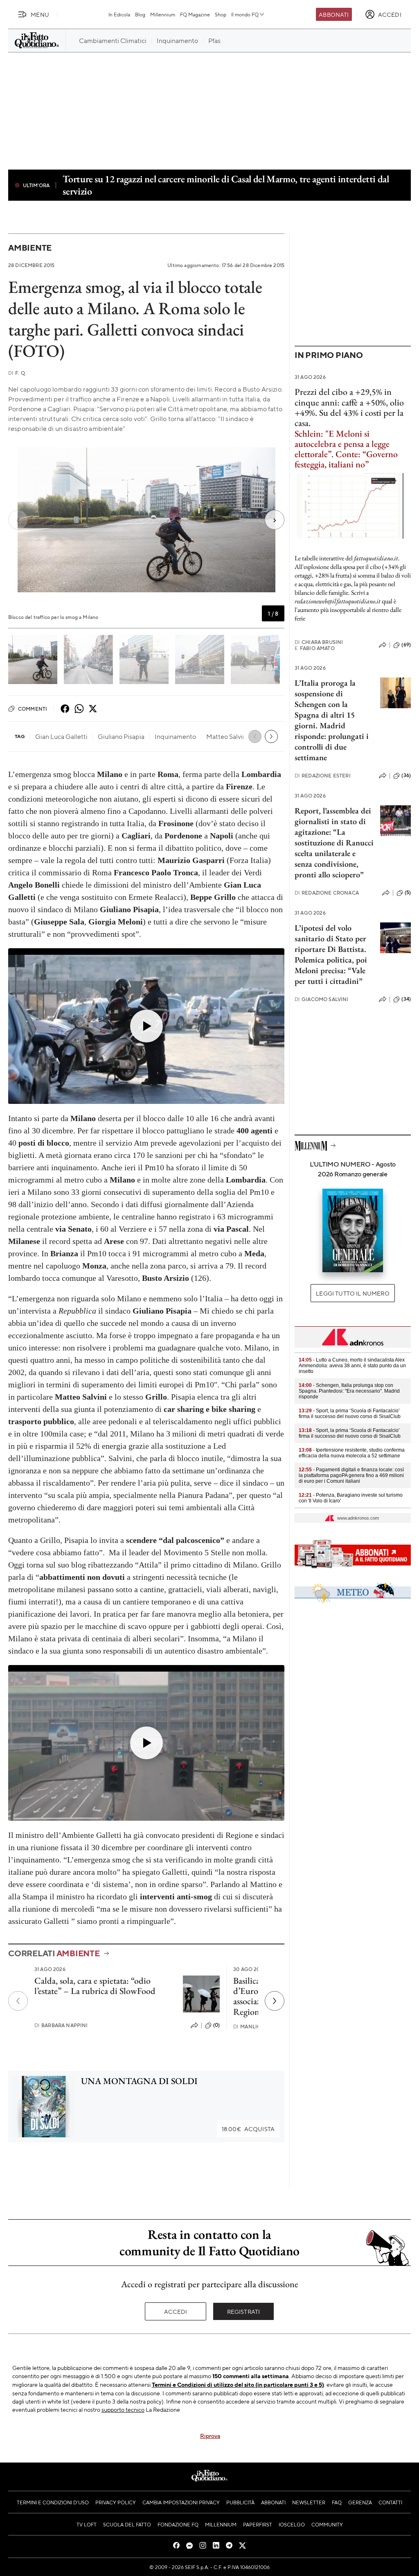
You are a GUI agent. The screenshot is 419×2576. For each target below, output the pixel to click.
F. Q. (17, 373)
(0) (216, 2025)
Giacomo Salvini (322, 999)
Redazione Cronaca (327, 893)
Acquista (248, 2129)
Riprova (210, 2436)
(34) (406, 999)
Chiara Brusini (319, 642)
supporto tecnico (123, 2409)
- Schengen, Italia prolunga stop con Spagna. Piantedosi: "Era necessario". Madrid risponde (349, 1391)
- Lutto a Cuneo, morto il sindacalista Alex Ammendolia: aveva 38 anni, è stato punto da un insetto (352, 1366)
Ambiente (30, 248)
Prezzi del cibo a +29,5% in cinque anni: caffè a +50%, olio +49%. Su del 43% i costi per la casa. (349, 407)
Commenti (33, 709)
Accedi (176, 2311)
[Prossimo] (275, 2001)
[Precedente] (18, 2001)
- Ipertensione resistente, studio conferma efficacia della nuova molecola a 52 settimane (352, 1453)
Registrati (244, 2311)
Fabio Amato (315, 648)
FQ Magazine (195, 14)
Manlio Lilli (254, 2027)
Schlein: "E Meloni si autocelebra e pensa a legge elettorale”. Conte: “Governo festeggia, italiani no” (346, 449)
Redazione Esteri (323, 776)
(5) (408, 893)
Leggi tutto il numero (353, 1293)
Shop (221, 14)
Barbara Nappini (61, 2025)
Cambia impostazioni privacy (181, 2502)
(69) (406, 645)
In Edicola (119, 14)
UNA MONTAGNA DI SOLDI (139, 2081)
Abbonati (334, 14)
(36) (406, 775)
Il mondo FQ (245, 14)
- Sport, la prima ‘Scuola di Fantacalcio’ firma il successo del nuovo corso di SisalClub (350, 1414)
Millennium (163, 14)
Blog (140, 14)
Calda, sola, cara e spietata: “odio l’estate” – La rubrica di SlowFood (95, 1986)
